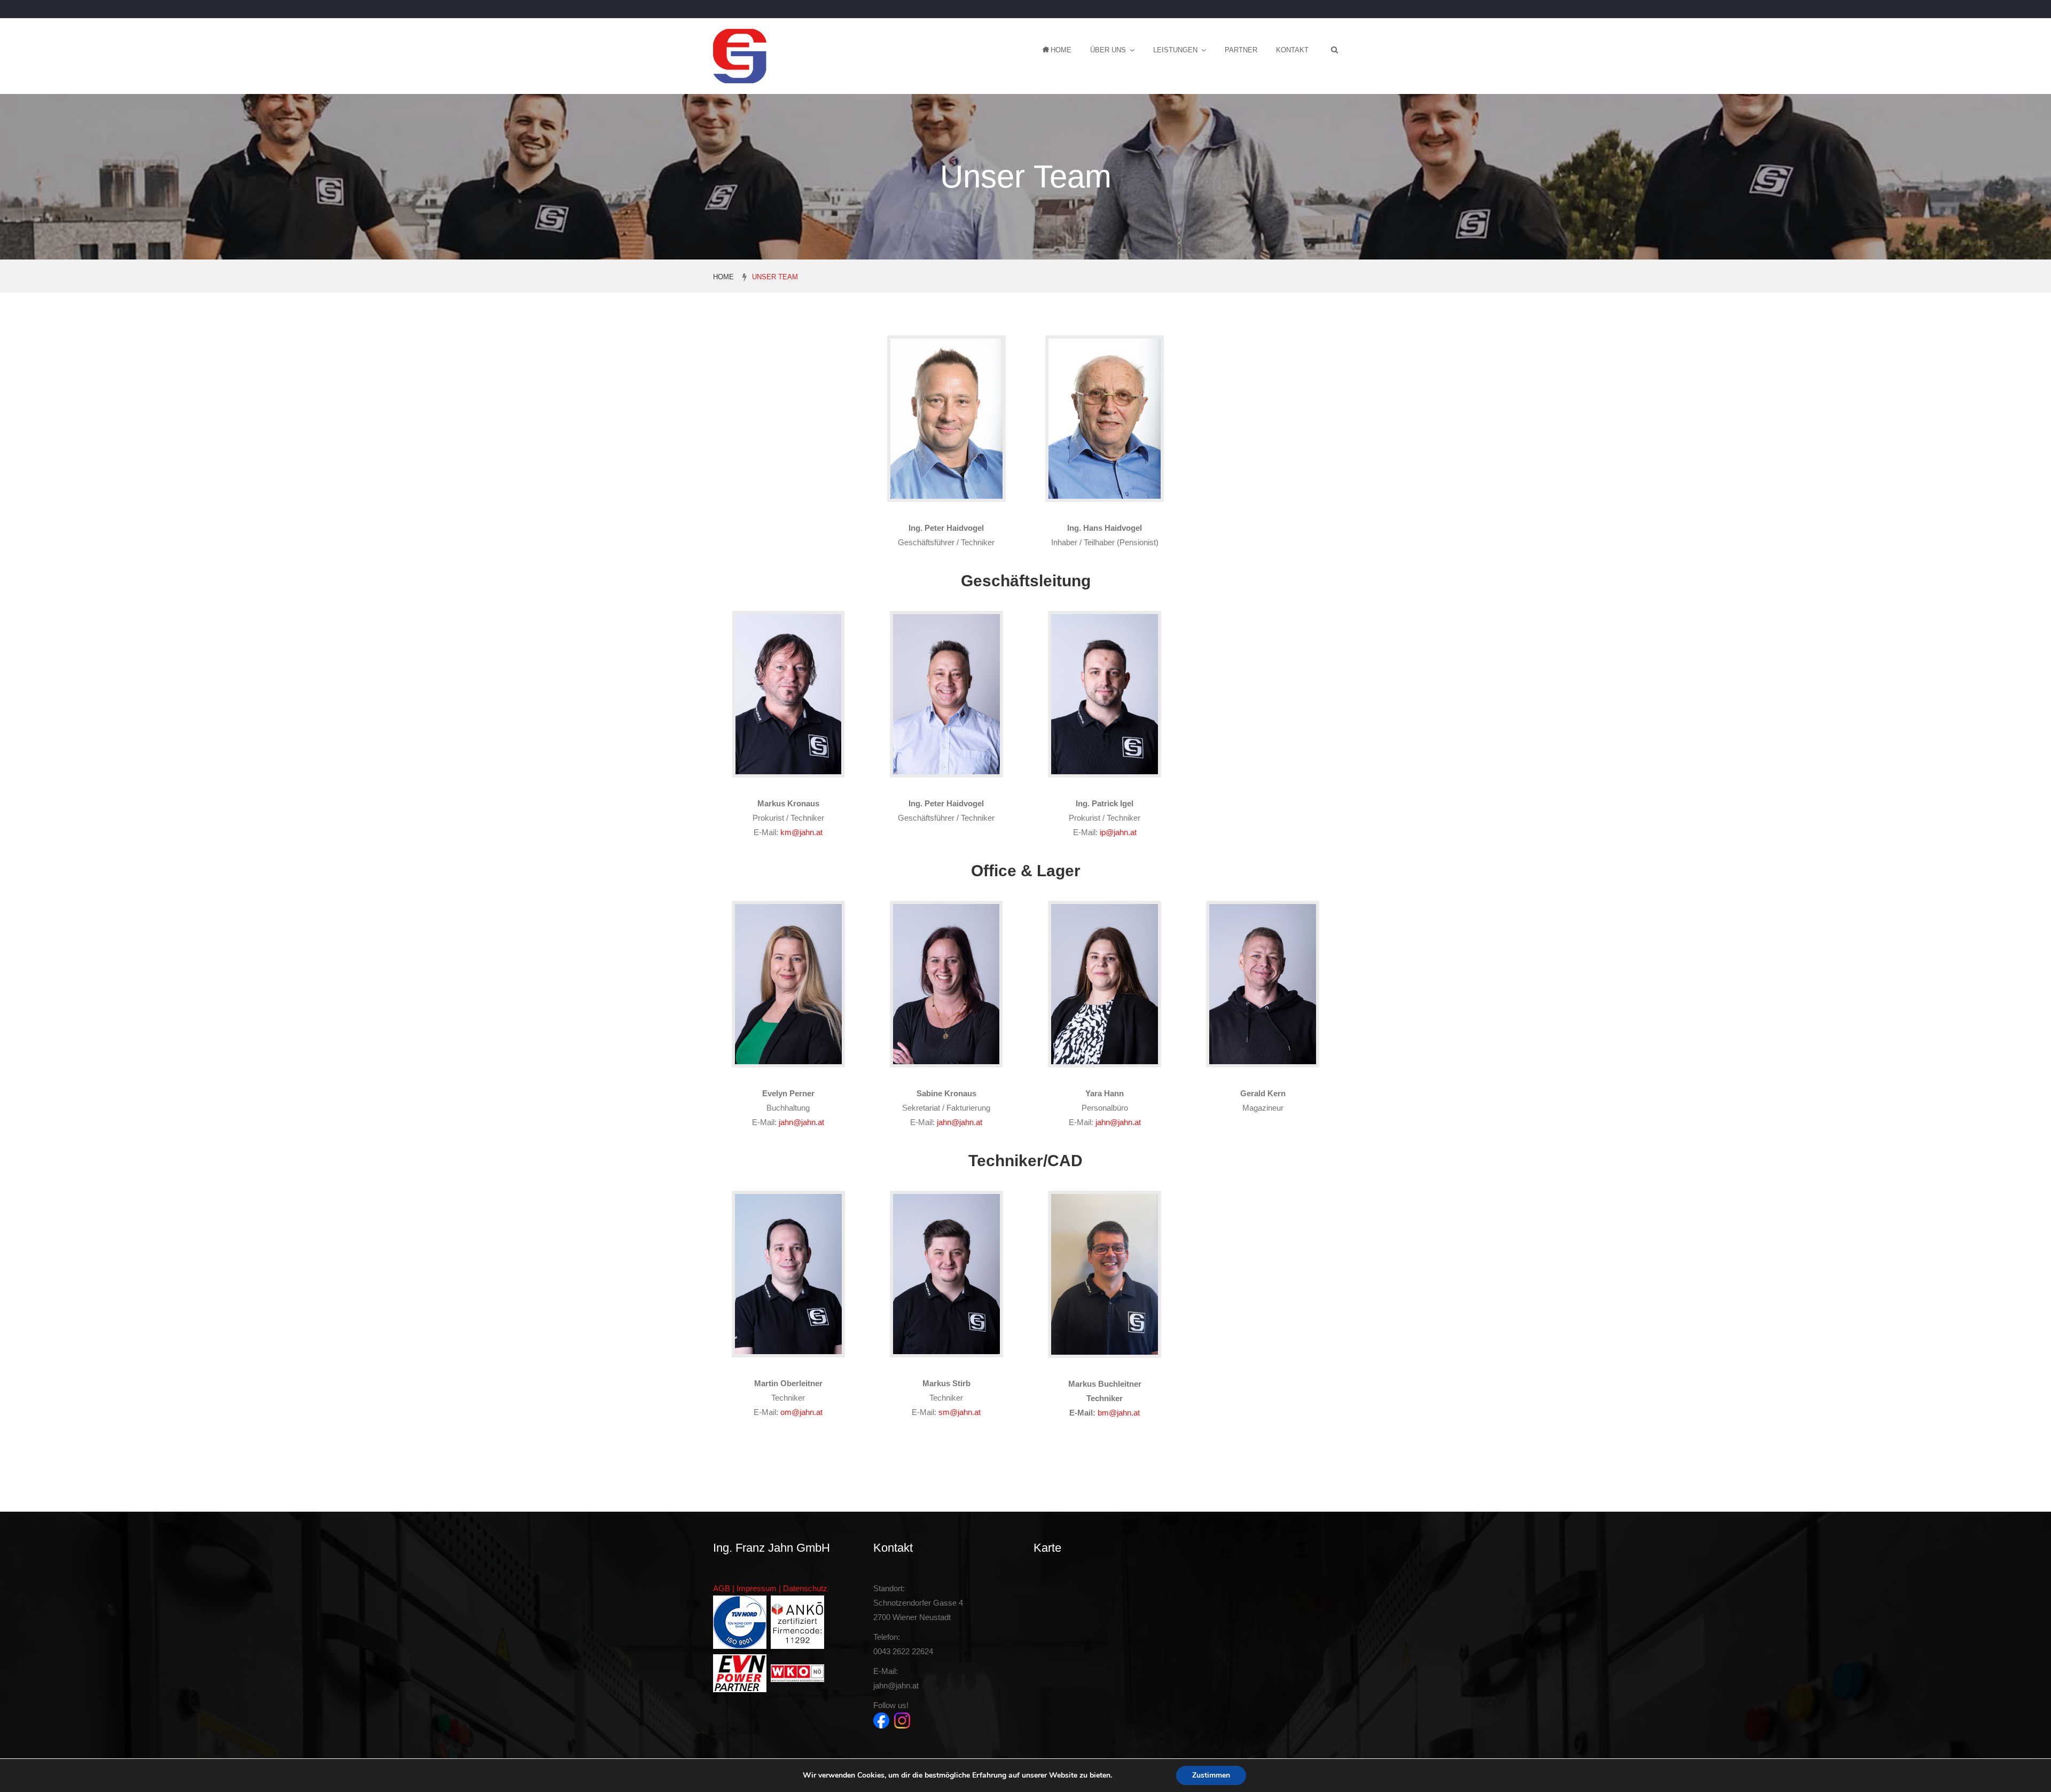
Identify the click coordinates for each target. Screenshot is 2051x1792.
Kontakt (1292, 50)
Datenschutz (805, 1588)
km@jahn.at (801, 832)
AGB (722, 1588)
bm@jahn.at (1119, 1413)
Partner (1241, 50)
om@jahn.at (801, 1412)
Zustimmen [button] (1211, 1775)
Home (1061, 50)
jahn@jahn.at (801, 1122)
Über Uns (1108, 50)
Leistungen (1175, 50)
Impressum (757, 1588)
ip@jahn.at (1118, 832)
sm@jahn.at (960, 1412)
